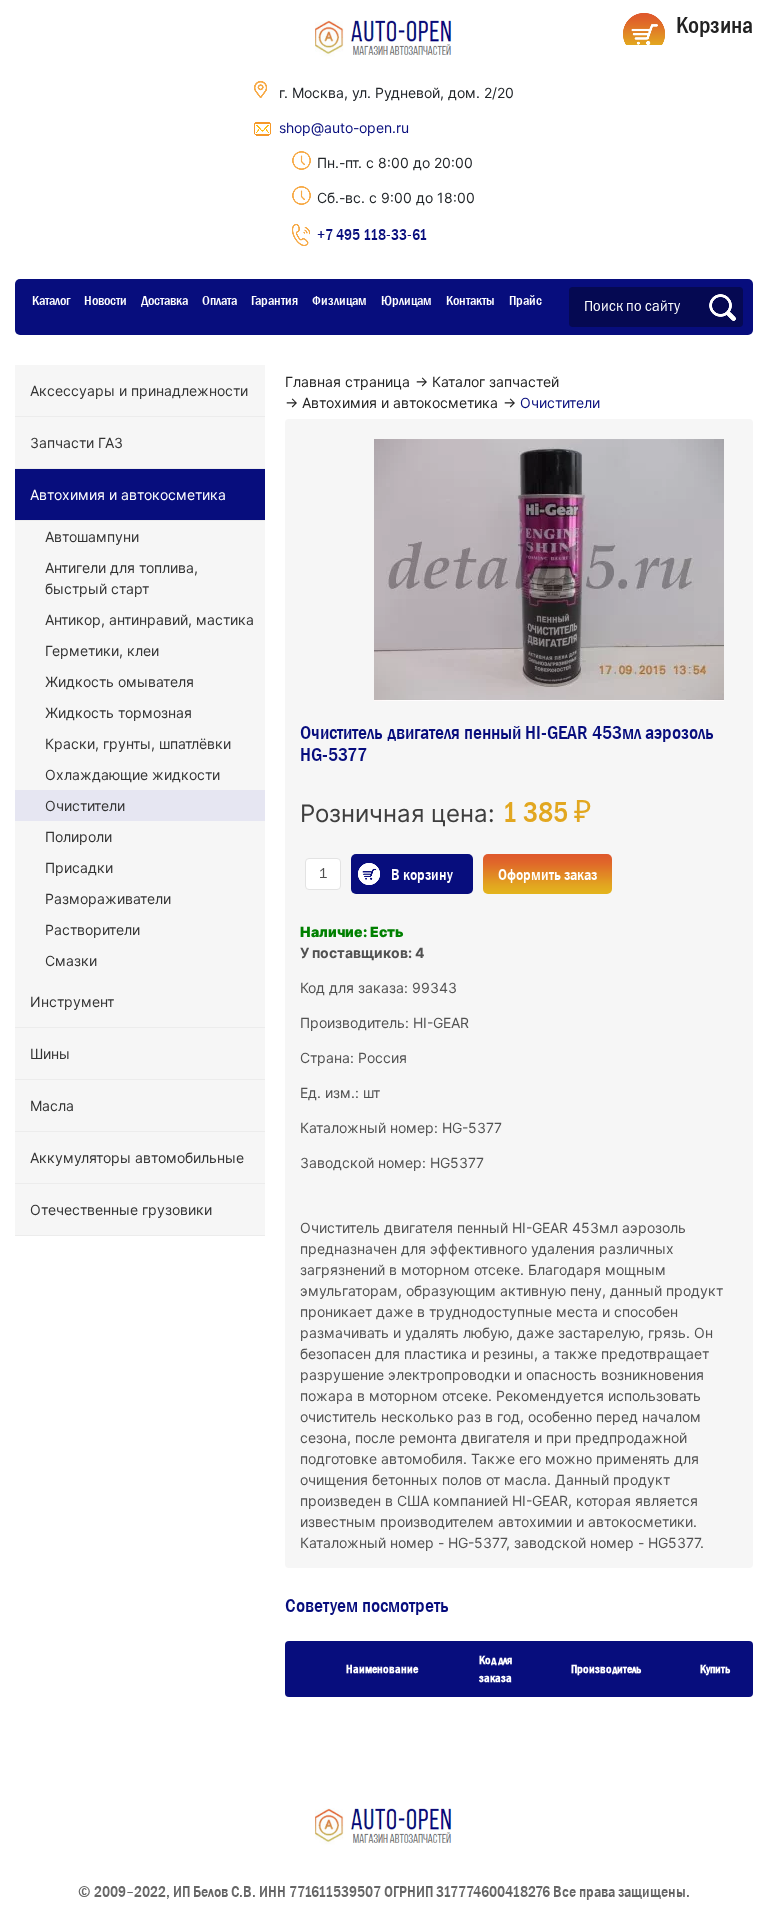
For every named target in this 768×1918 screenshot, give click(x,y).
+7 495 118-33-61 (372, 234)
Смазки (71, 960)
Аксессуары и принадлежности (139, 390)
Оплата (219, 300)
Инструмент (72, 1001)
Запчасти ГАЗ (76, 442)
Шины (50, 1053)
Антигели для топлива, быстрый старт (121, 578)
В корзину (422, 874)
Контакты (470, 300)
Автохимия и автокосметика (128, 494)
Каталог (51, 300)
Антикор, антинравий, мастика (149, 619)
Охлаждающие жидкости (132, 774)
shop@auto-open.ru (344, 127)
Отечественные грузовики (121, 1209)
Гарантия (274, 300)
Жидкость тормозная (118, 712)
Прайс (525, 300)
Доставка (164, 300)
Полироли (78, 836)
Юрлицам (406, 300)
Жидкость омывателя (119, 681)
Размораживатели (108, 898)
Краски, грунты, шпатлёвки (138, 743)
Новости (105, 300)
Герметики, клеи (102, 650)
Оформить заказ (547, 874)
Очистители (85, 805)
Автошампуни (92, 536)
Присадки (79, 867)
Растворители (92, 929)
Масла (52, 1105)
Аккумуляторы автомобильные (137, 1157)
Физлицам (339, 300)
